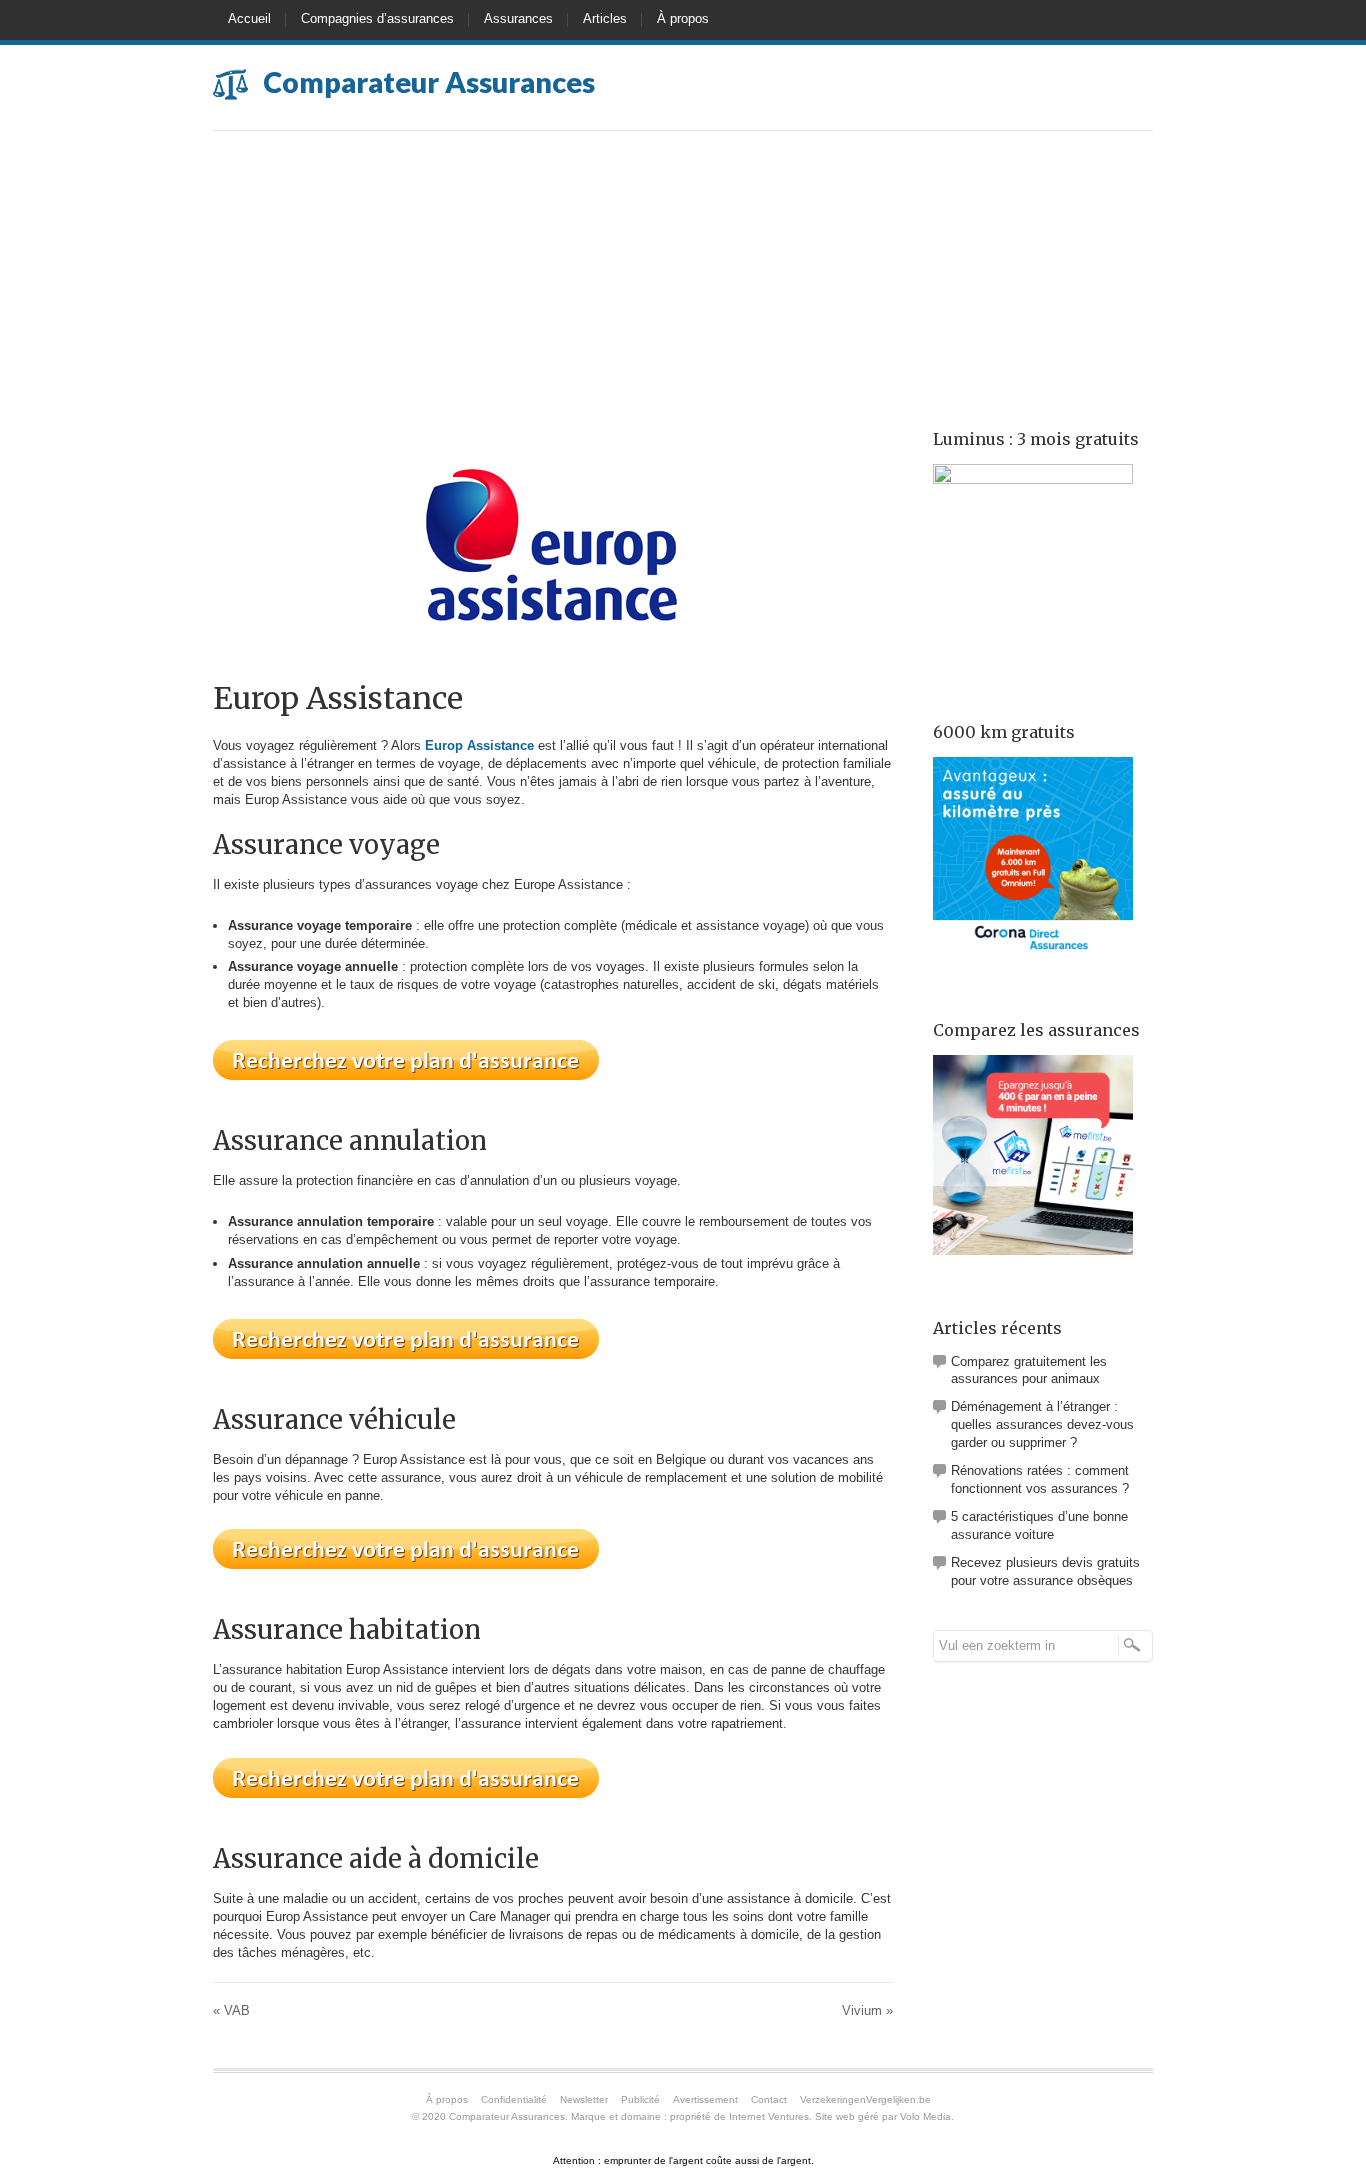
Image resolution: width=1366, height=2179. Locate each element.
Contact (769, 2099)
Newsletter (584, 2099)
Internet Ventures (769, 2116)
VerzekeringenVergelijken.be (865, 2099)
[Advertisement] (683, 281)
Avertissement (705, 2099)
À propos (683, 18)
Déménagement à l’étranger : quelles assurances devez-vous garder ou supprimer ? (1042, 1424)
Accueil (249, 18)
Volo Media (925, 2116)
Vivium (867, 2010)
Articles (605, 18)
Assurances (518, 18)
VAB (231, 2010)
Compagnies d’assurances (377, 18)
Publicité (640, 2099)
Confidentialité (514, 2099)
